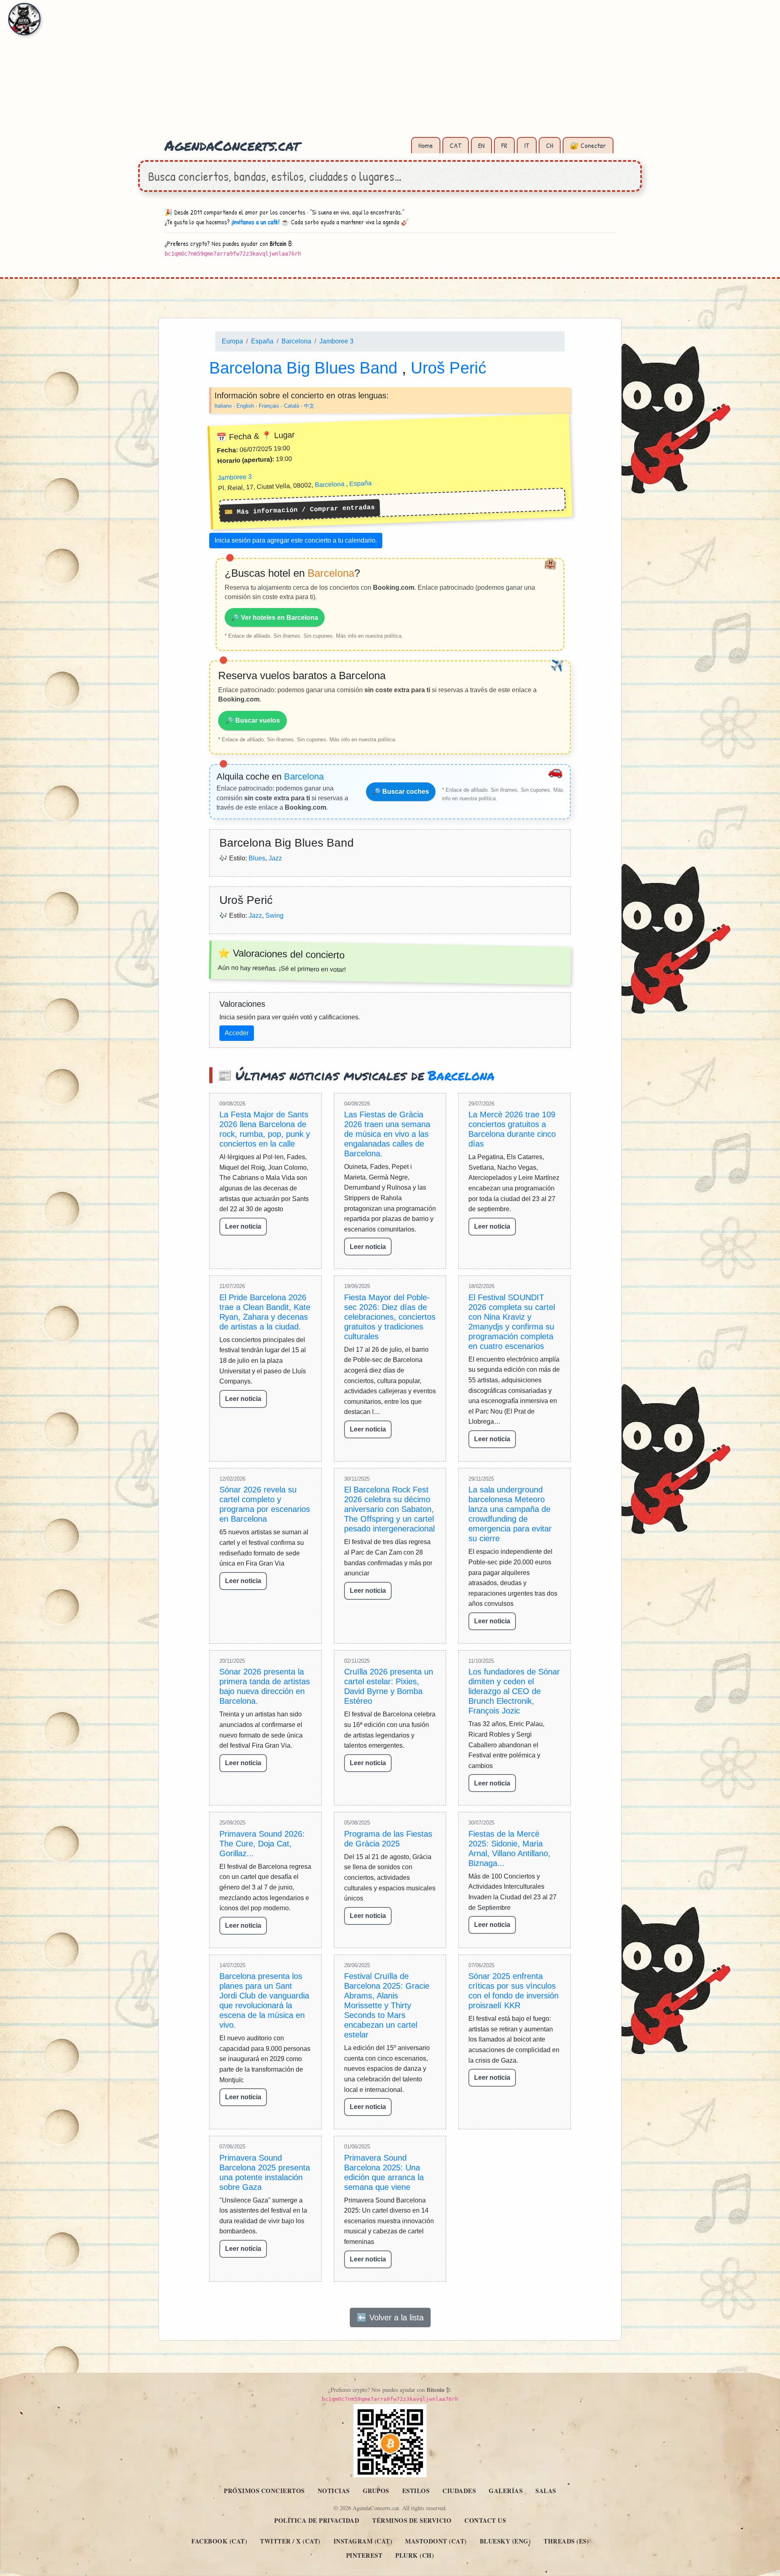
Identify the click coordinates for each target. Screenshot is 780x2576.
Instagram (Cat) (363, 2541)
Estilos (416, 2491)
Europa (232, 341)
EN (481, 145)
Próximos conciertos (264, 2491)
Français (269, 405)
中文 (309, 405)
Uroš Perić (448, 367)
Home (426, 145)
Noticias (334, 2491)
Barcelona (296, 341)
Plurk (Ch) (415, 2555)
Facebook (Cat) (219, 2541)
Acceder (237, 1033)
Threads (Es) (566, 2541)
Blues (257, 858)
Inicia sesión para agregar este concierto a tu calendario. (296, 540)
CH (550, 145)
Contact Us (485, 2520)
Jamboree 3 (336, 341)
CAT (456, 145)
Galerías (506, 2491)
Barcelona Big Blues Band (305, 367)
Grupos (376, 2491)
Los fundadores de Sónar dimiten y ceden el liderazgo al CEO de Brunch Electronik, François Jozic (514, 1691)
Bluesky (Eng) (505, 2541)
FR (504, 145)
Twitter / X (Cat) (290, 2541)
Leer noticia (243, 1226)
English (245, 405)
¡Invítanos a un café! (256, 222)
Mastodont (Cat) (436, 2541)
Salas (546, 2491)
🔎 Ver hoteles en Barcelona (275, 617)
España (262, 341)
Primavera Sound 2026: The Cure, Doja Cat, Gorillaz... (262, 1844)
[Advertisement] (390, 73)
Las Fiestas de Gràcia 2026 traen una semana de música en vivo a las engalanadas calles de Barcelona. (387, 1134)
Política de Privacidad (317, 2520)
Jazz (275, 858)
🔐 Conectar (588, 145)
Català (291, 405)
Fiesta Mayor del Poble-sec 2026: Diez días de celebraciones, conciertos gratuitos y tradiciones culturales (390, 1317)
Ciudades (459, 2491)
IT (527, 145)
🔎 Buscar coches (401, 792)
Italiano (223, 405)
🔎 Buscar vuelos (253, 720)
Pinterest (364, 2555)
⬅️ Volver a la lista (390, 2317)
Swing (274, 915)
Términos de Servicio (412, 2520)
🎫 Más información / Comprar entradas (300, 510)
